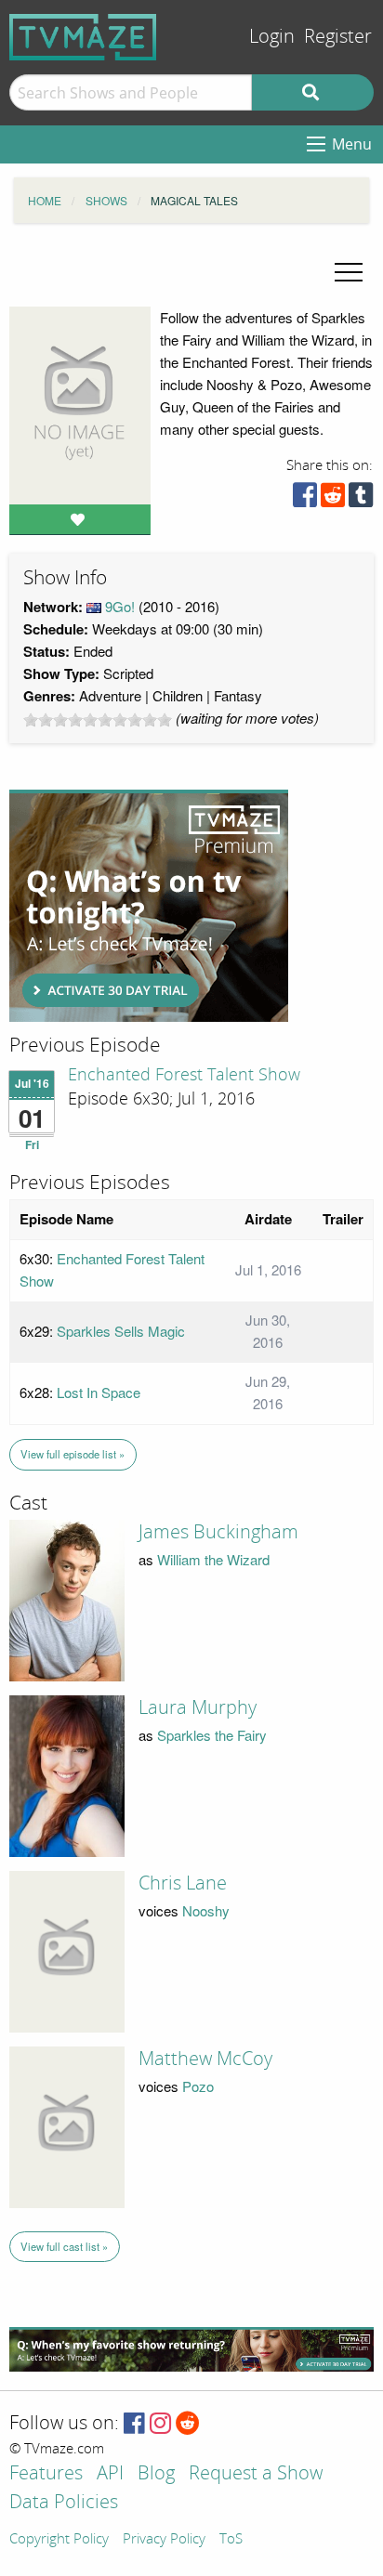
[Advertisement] (149, 906)
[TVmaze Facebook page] (134, 2424)
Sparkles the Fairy (212, 1735)
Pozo (198, 2086)
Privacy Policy (164, 2540)
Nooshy (206, 1910)
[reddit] (333, 499)
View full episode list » (73, 1454)
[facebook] (305, 499)
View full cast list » (64, 2246)
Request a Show (256, 2474)
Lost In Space (99, 1392)
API (110, 2474)
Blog (156, 2474)
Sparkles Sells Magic (121, 1331)
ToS (231, 2540)
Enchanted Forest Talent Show (184, 1075)
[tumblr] (361, 499)
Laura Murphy (198, 1707)
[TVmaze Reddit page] (188, 2424)
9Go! (120, 606)
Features (46, 2474)
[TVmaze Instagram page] (160, 2424)
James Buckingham (218, 1532)
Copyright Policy (59, 2540)
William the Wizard (213, 1559)
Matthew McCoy (205, 2059)
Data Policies (64, 2503)
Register (338, 37)
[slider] (98, 720)
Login (272, 37)
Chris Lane (183, 1883)
